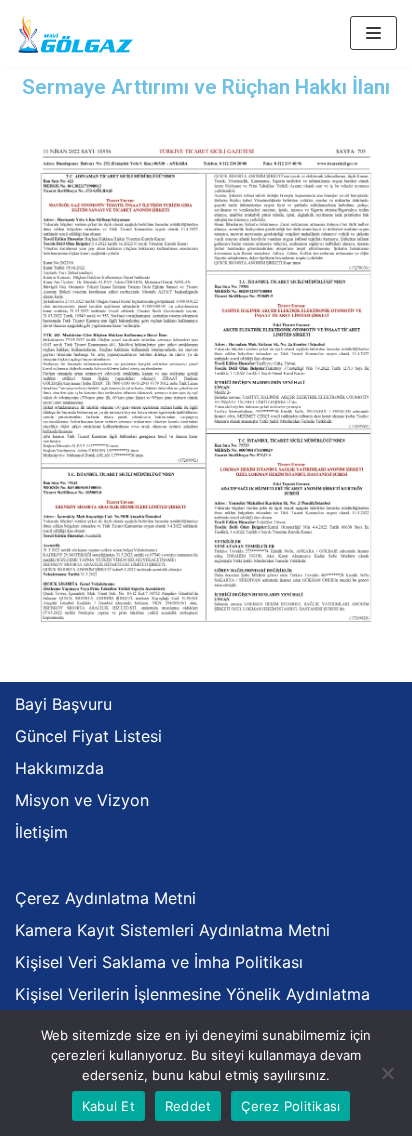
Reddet (188, 1106)
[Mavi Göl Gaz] (75, 33)
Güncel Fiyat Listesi (88, 736)
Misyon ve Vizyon (82, 800)
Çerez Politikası (290, 1106)
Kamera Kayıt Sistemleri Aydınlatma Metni (172, 930)
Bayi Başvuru (63, 704)
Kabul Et (108, 1106)
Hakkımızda (59, 768)
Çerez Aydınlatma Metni (105, 898)
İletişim (41, 832)
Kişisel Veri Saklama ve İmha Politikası (159, 962)
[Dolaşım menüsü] (373, 33)
